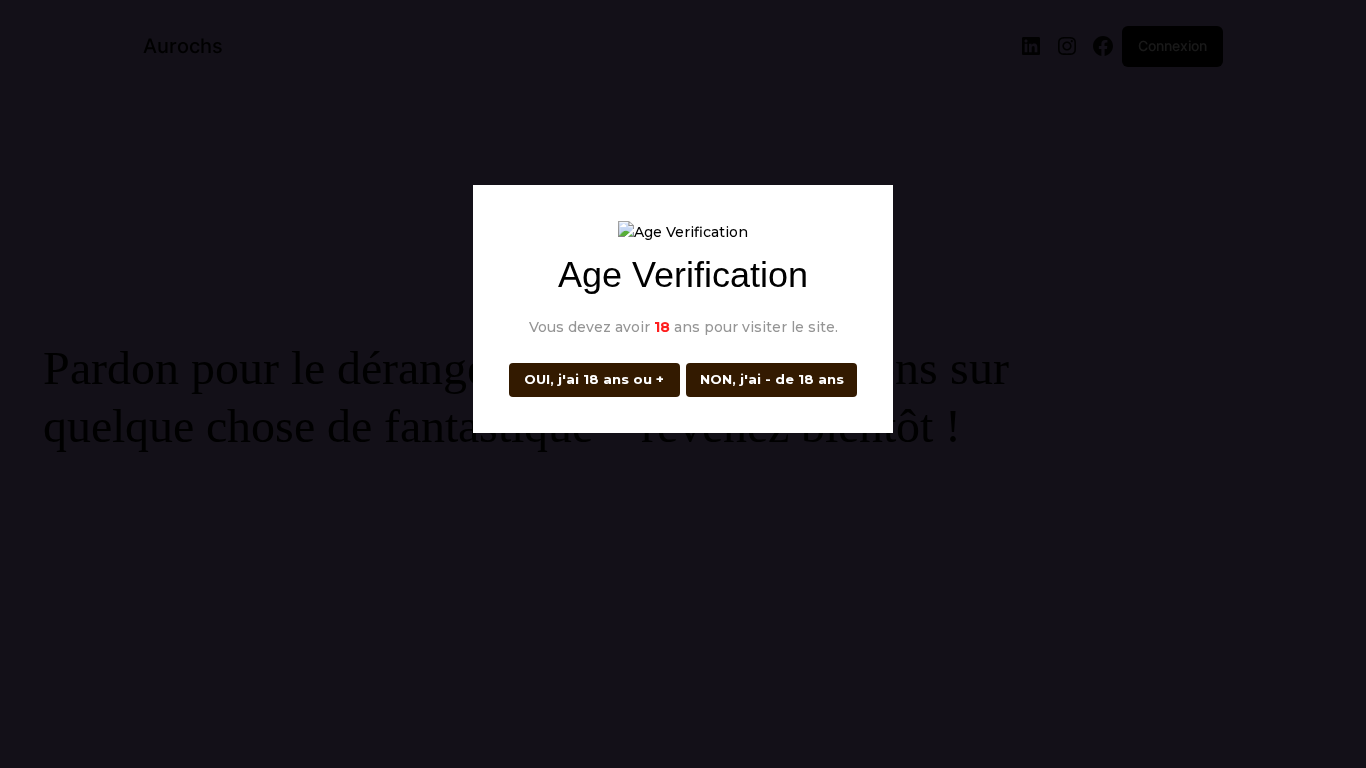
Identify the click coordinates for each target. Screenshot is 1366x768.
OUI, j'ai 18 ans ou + (594, 379)
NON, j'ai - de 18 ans (772, 379)
